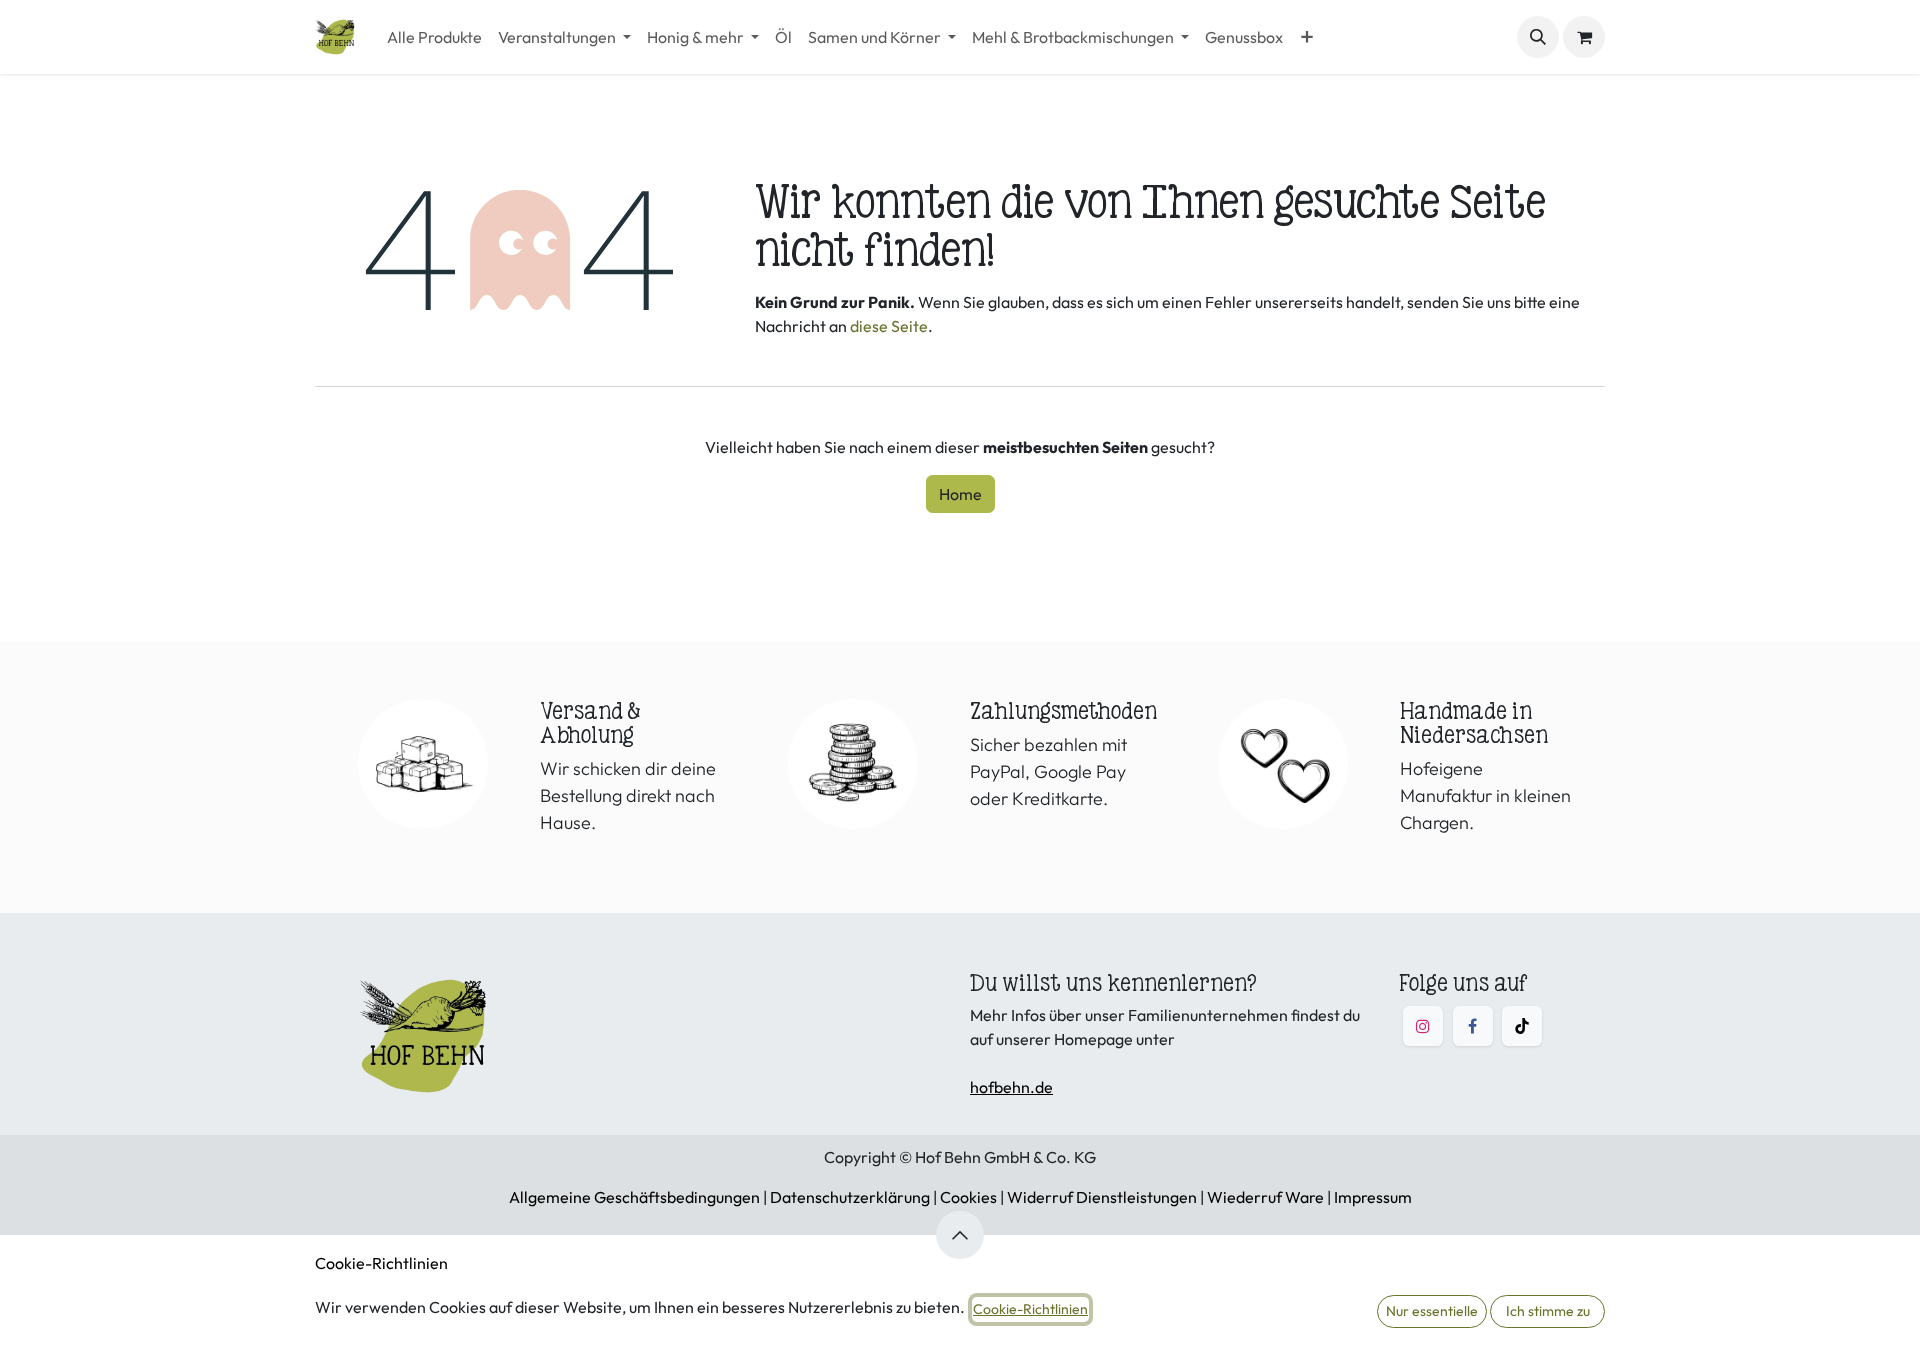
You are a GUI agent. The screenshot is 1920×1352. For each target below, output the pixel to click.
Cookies (968, 1197)
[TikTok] (1522, 1026)
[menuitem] (434, 37)
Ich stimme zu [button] (1548, 1311)
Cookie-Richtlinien (381, 1263)
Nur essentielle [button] (1432, 1311)
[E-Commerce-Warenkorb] (1584, 37)
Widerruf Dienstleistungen (1102, 1197)
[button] (1538, 37)
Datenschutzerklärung (850, 1197)
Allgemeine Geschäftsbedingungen (634, 1197)
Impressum (1373, 1197)
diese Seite (889, 326)
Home (960, 494)
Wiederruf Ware (1265, 1197)
